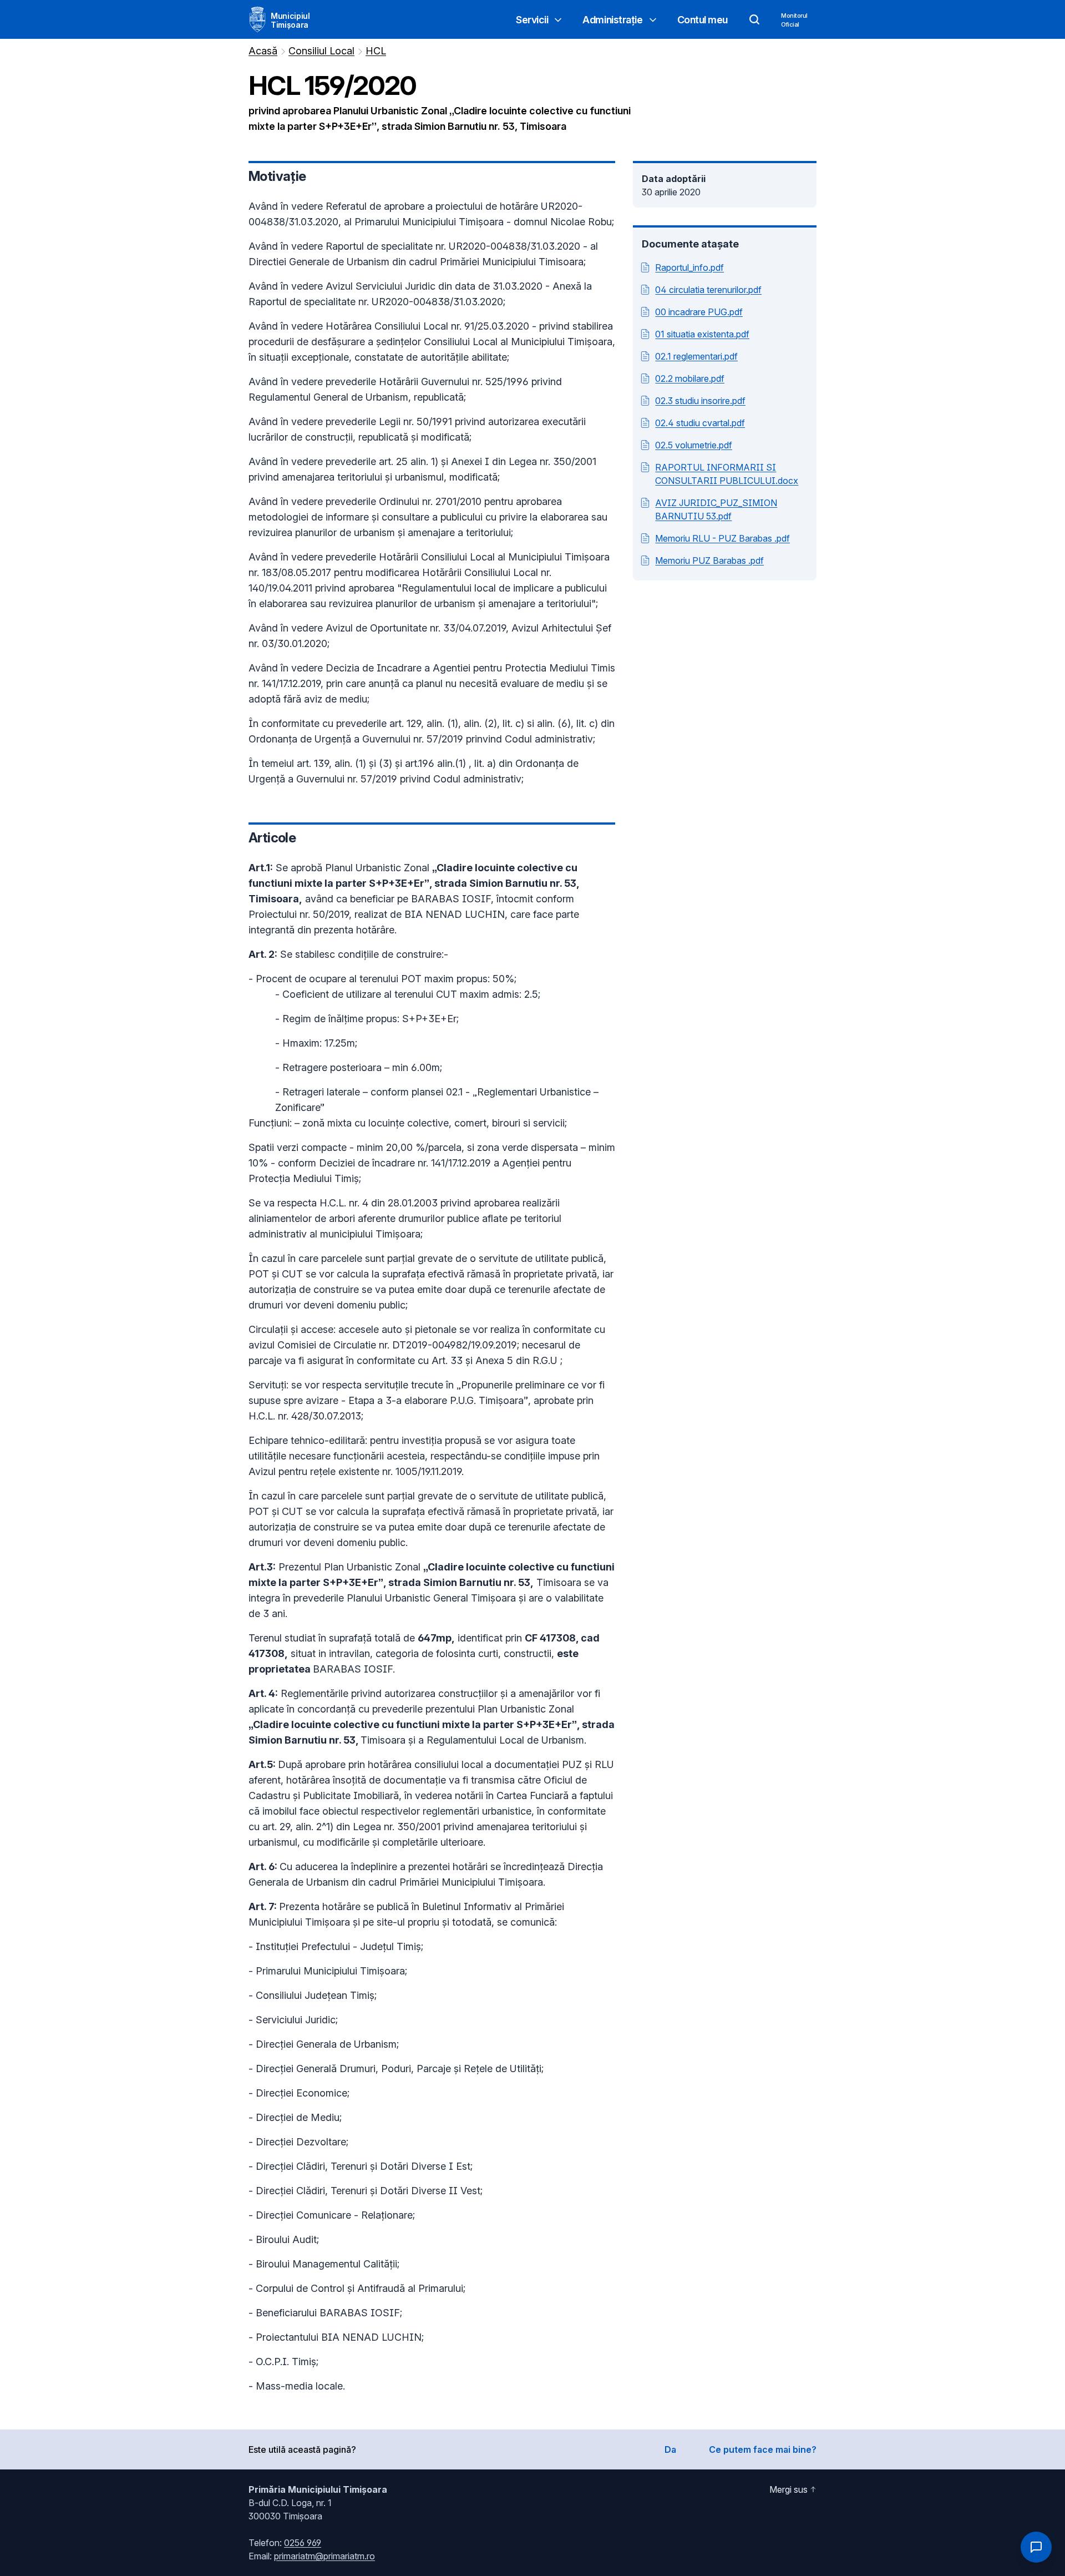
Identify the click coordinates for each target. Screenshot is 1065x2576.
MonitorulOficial (794, 20)
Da (670, 2449)
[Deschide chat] (1036, 2547)
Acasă (263, 51)
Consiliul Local (321, 51)
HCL (376, 51)
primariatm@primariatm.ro (324, 2556)
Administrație (612, 20)
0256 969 (303, 2543)
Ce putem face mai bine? (763, 2449)
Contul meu (703, 20)
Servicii (532, 20)
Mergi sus (788, 2489)
